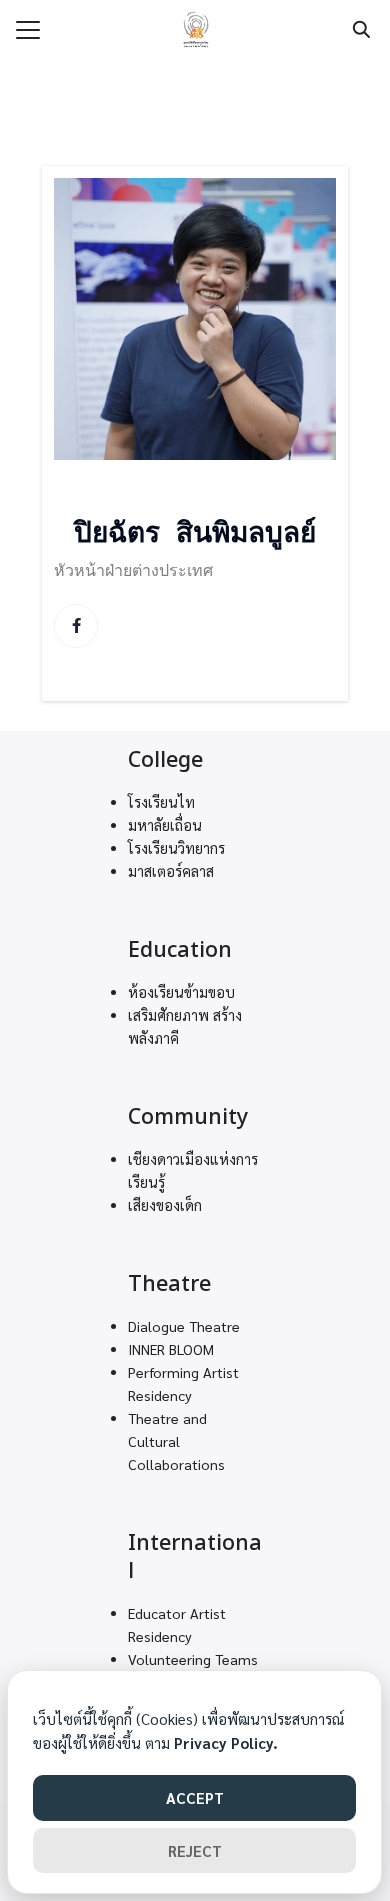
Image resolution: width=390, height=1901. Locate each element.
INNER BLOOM (171, 1349)
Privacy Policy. (226, 1742)
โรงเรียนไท (161, 802)
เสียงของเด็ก (165, 1205)
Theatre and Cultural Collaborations (176, 1441)
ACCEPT (195, 1797)
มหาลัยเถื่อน (165, 825)
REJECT (195, 1850)
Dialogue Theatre (184, 1326)
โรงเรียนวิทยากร (176, 848)
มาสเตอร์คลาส (171, 871)
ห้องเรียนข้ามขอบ (181, 992)
